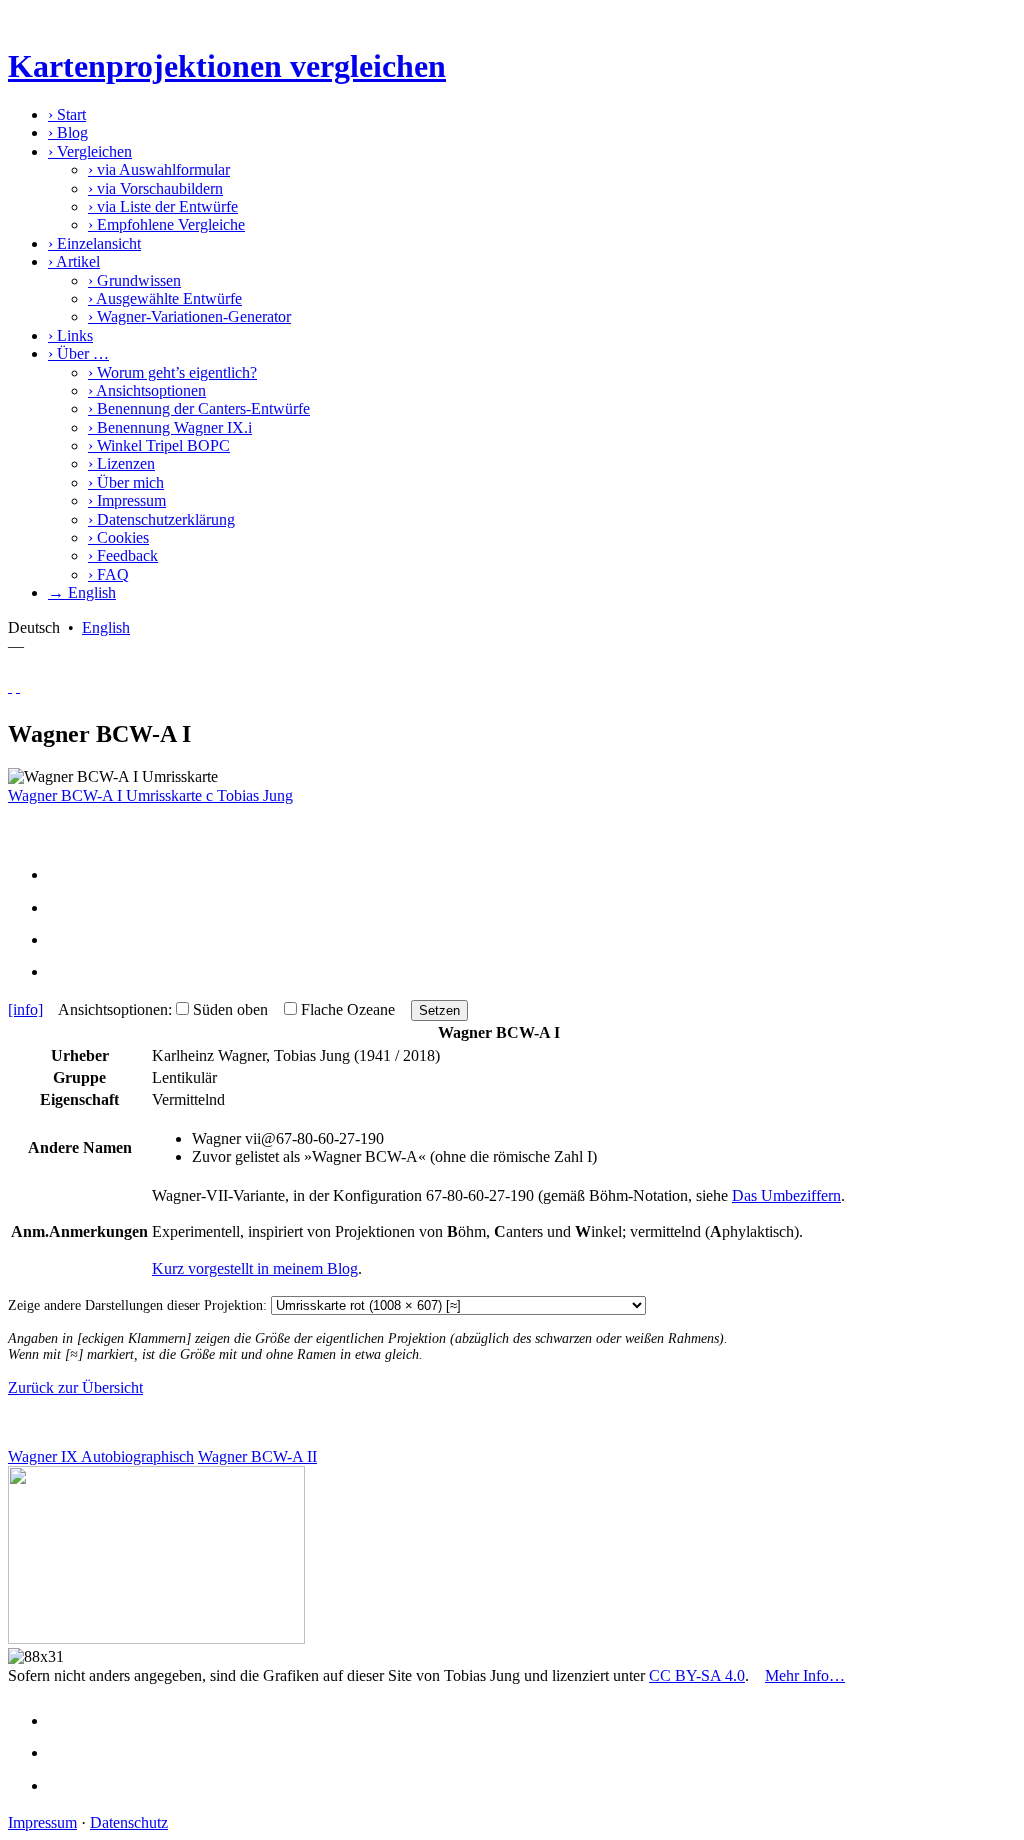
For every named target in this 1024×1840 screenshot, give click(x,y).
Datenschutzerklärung (161, 519)
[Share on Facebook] (66, 874)
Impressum (127, 500)
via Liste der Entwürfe (163, 206)
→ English (82, 592)
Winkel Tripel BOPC (159, 445)
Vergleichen (90, 151)
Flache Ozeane (348, 1009)
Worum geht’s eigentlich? (172, 372)
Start (67, 114)
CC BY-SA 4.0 (697, 1675)
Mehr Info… (805, 1675)
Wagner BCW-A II (257, 1456)
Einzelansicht (94, 243)
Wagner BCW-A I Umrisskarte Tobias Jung (150, 795)
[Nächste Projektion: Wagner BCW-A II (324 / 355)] (18, 686)
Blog (68, 132)
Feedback (123, 555)
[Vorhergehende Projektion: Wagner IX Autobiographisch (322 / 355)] (10, 686)
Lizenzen (121, 463)
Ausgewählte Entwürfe (165, 298)
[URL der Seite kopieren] (66, 971)
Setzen (439, 1010)
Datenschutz (129, 1822)
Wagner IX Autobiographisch (101, 1456)
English (106, 627)
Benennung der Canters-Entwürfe (199, 408)
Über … (78, 353)
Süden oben (230, 1009)
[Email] (66, 939)
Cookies (118, 537)
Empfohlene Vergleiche (166, 224)
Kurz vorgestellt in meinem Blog (255, 1268)
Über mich (126, 482)
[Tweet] (66, 907)
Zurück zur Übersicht (75, 1387)
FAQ (108, 574)
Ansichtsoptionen (147, 390)
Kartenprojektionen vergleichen (227, 66)
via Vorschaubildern (155, 188)
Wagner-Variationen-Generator (189, 316)
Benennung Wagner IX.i (170, 427)
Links (70, 335)
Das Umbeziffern (786, 1195)
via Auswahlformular (159, 169)
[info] (25, 1009)
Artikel (74, 261)
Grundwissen (134, 280)
